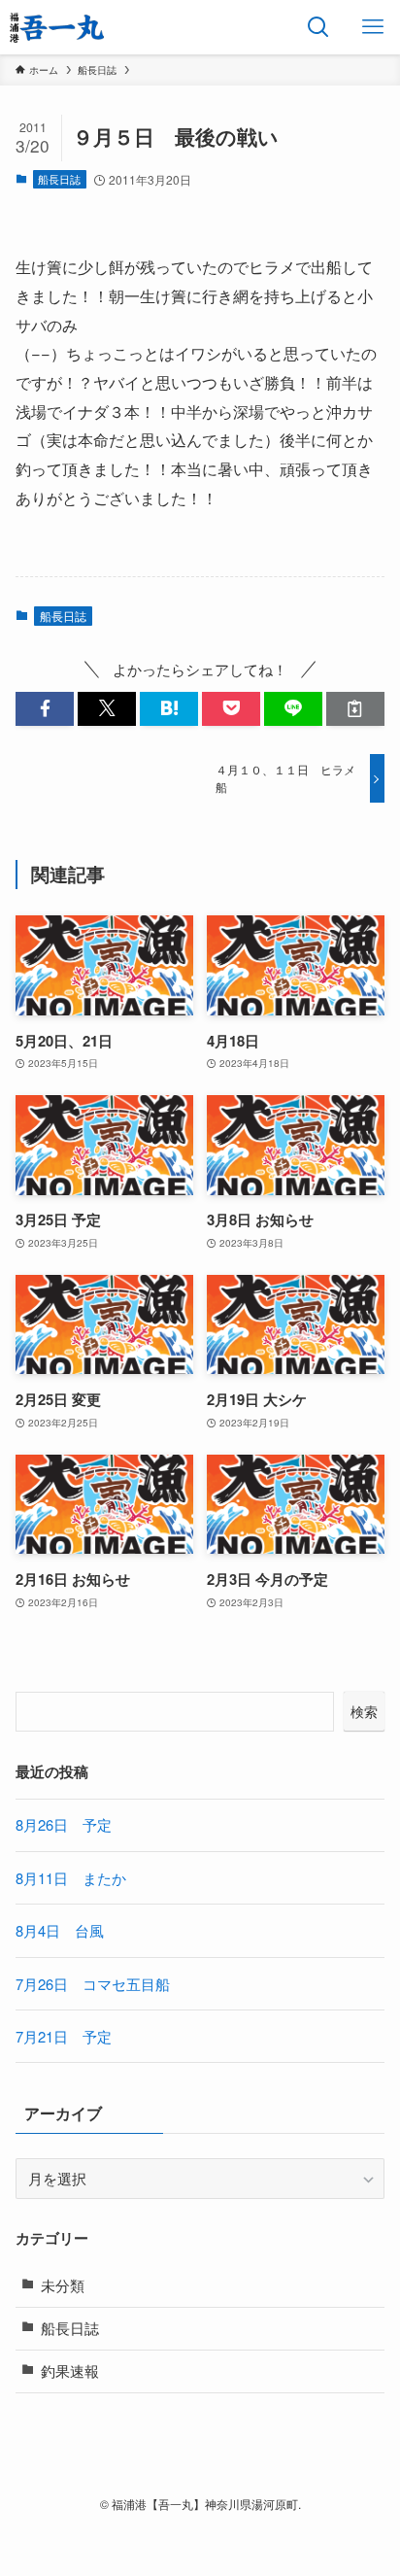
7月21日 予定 (64, 2036)
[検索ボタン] (318, 27)
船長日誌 (59, 179)
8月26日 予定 (64, 1824)
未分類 (63, 2285)
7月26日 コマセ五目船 (93, 1984)
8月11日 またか (71, 1878)
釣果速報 (70, 2370)
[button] (45, 709)
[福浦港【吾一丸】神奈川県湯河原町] (57, 27)
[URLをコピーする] (355, 709)
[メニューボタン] (373, 27)
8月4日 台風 (60, 1930)
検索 (364, 1711)
